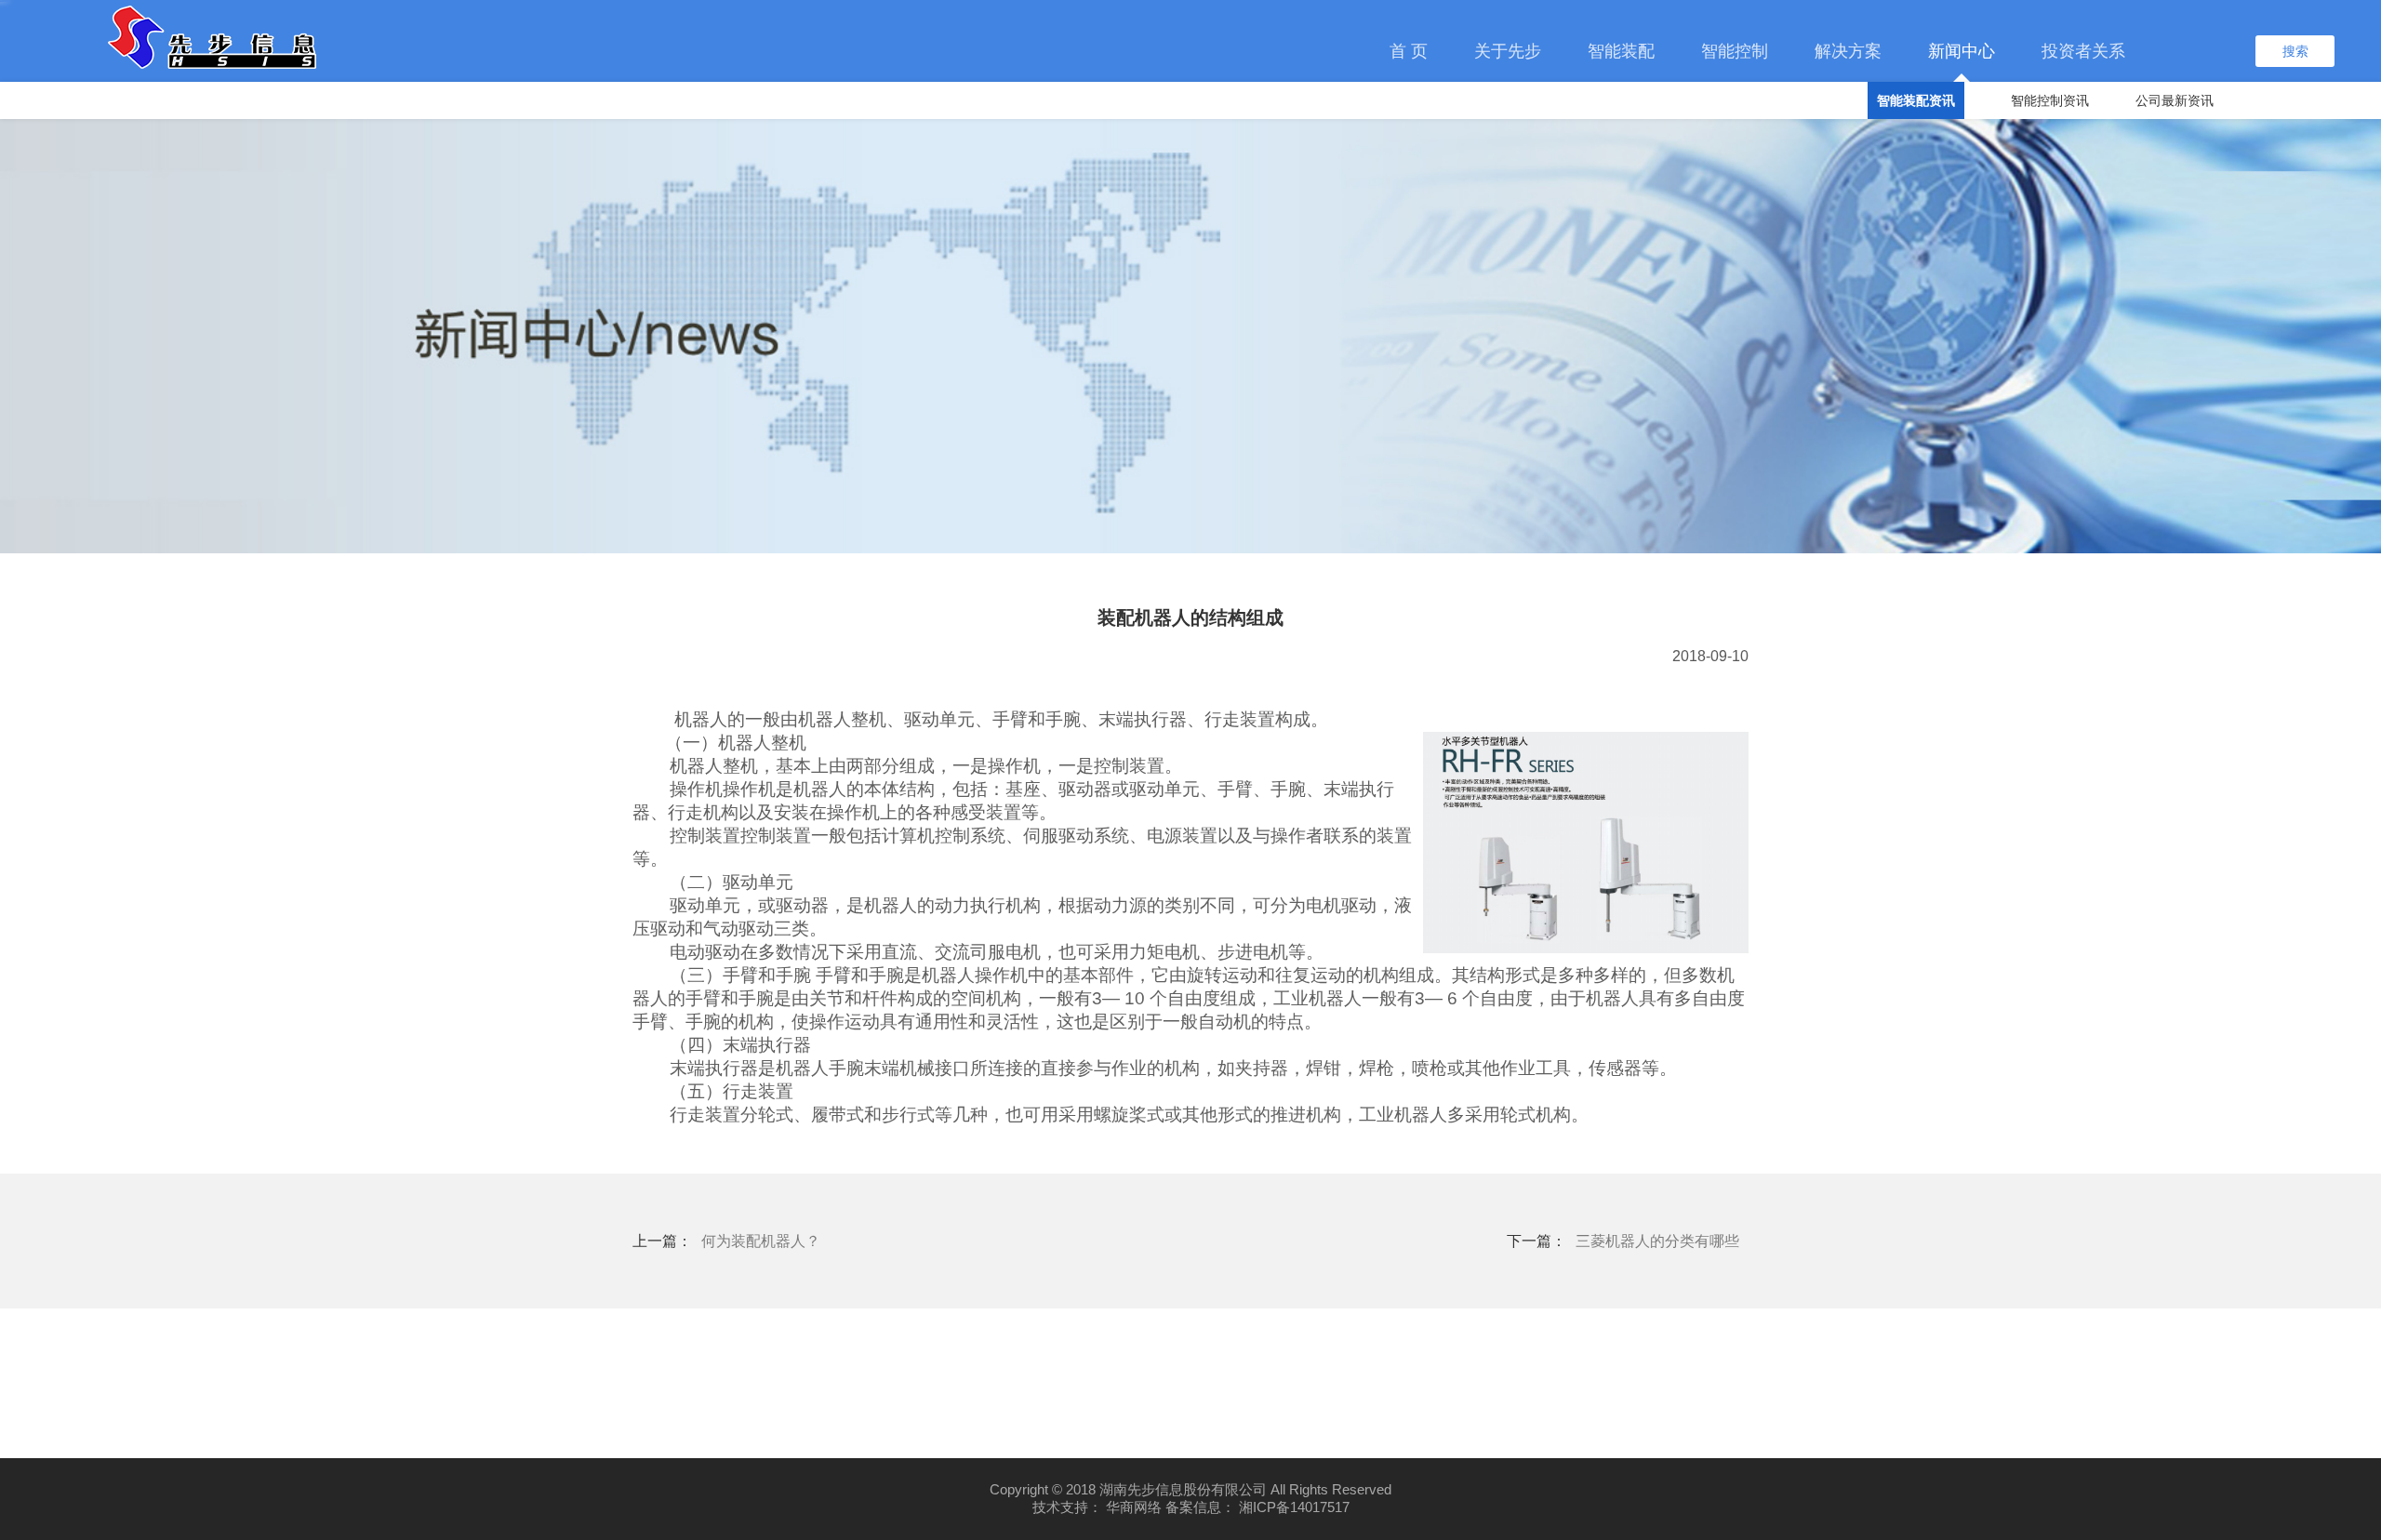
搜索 (2295, 51)
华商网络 (1134, 1507)
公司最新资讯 (2175, 100)
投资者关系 (2083, 51)
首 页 (1409, 51)
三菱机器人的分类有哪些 (1657, 1241)
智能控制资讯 (2050, 100)
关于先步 (1508, 51)
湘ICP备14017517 (1294, 1507)
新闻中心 (1962, 51)
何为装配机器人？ (761, 1241)
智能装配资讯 (1916, 100)
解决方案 (1848, 51)
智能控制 (1735, 51)
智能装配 (1621, 51)
